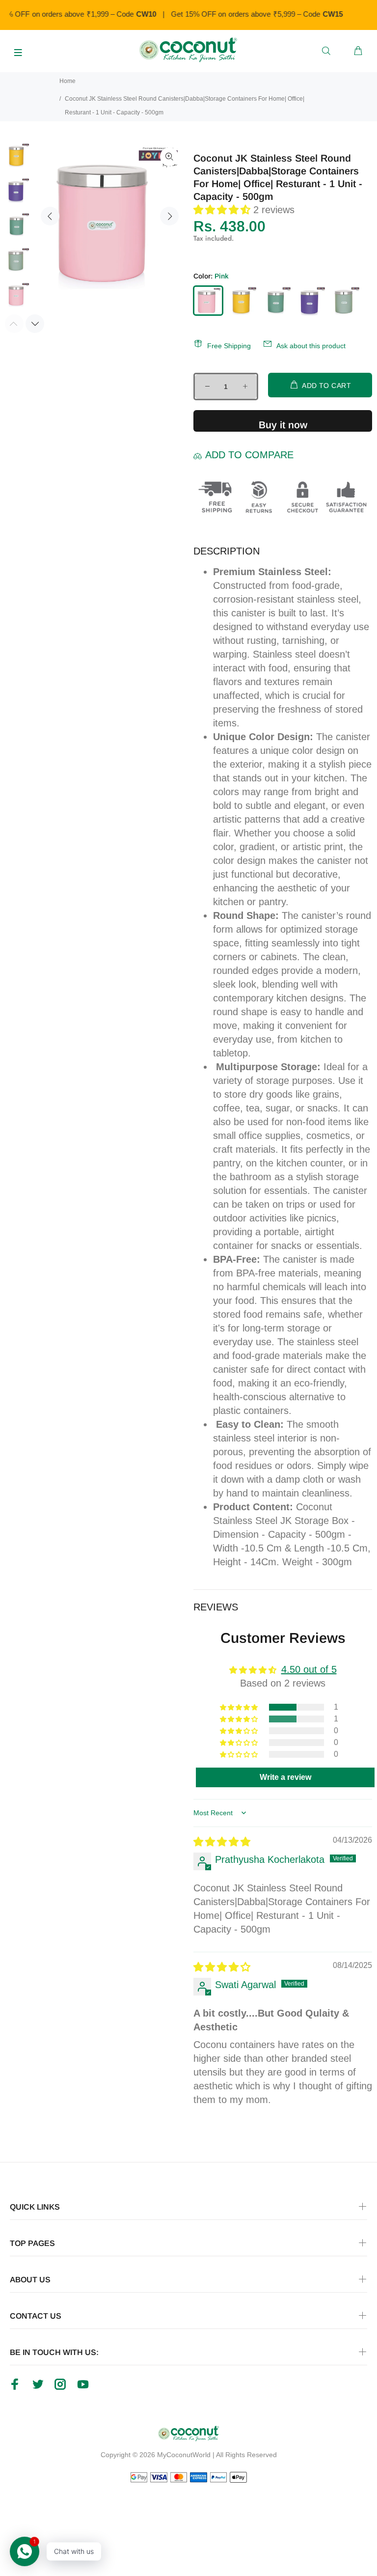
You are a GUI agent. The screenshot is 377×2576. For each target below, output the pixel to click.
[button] (223, 210)
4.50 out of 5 (309, 1669)
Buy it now (283, 425)
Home (67, 81)
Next (169, 216)
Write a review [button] (285, 1777)
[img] (222, 1842)
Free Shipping (229, 346)
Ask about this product (311, 346)
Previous (50, 216)
